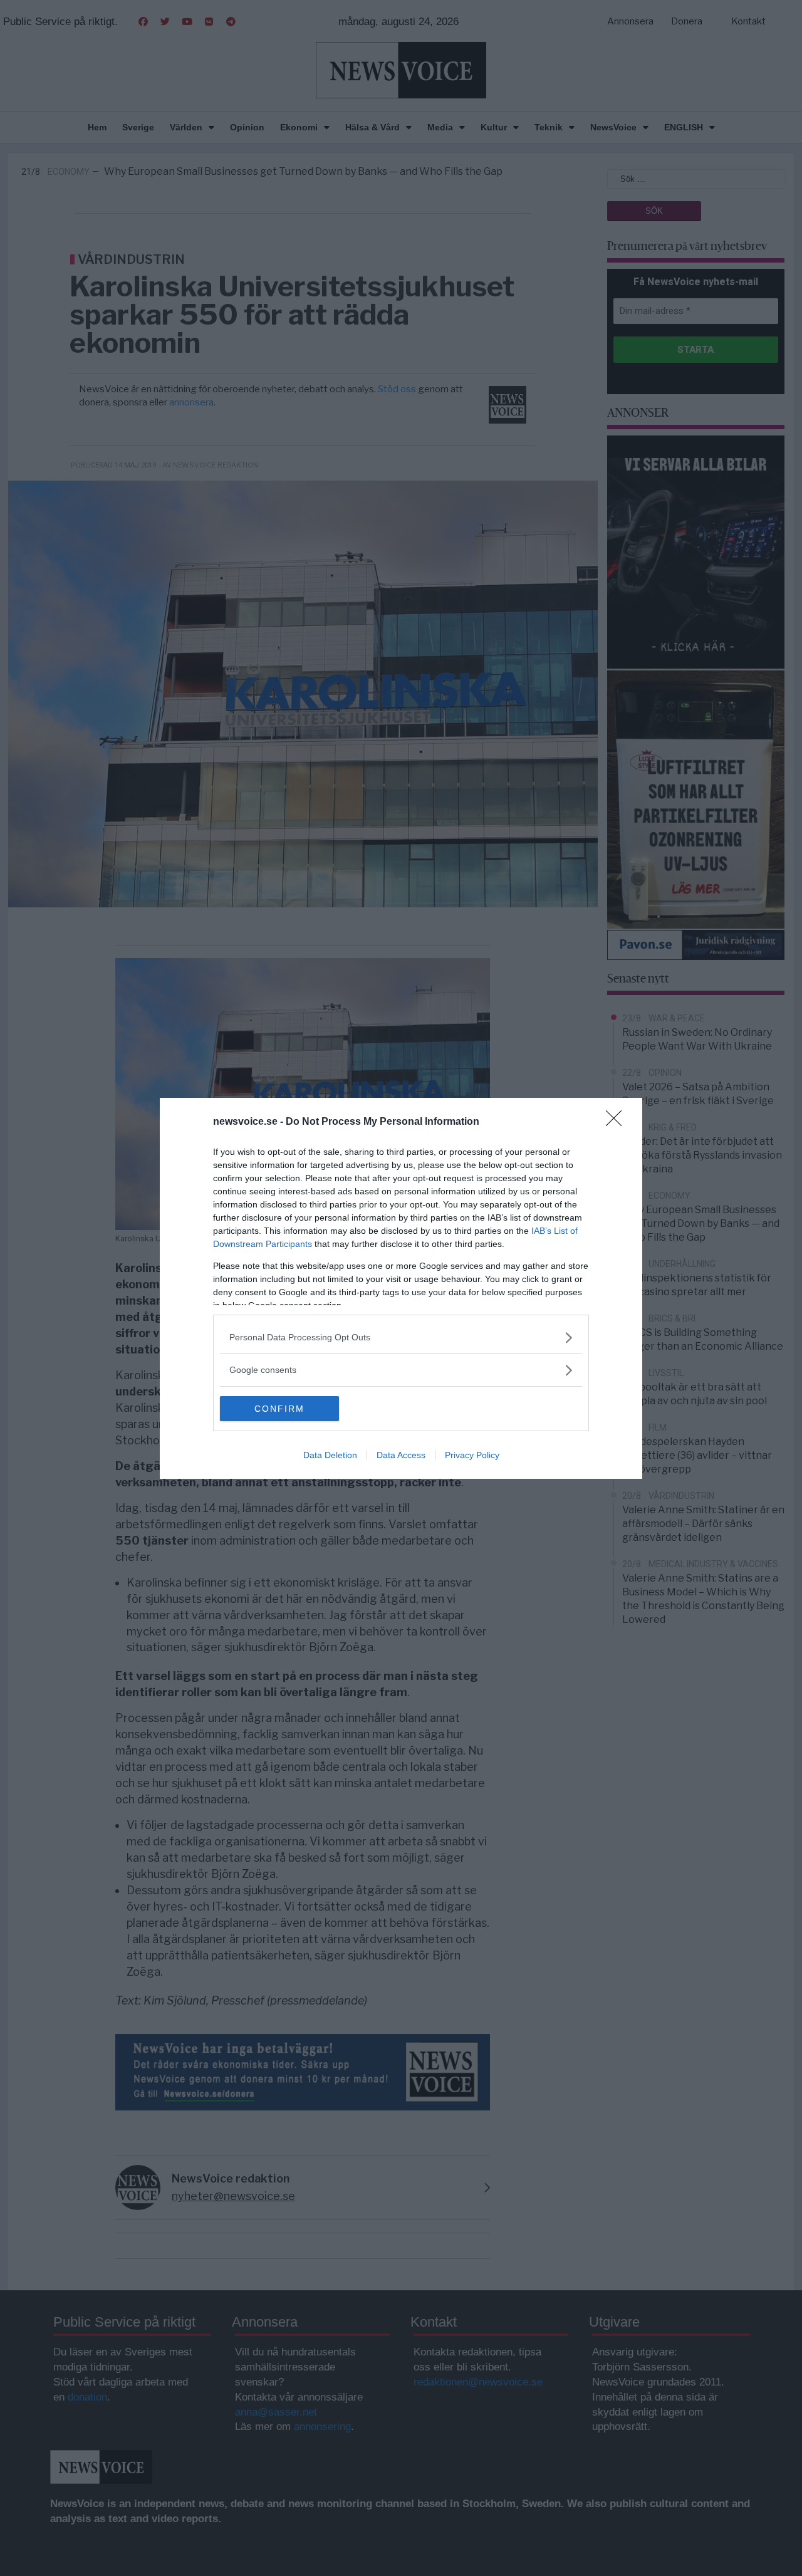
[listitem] (401, 1338)
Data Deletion (330, 1455)
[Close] (618, 1122)
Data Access (401, 1455)
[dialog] (401, 1288)
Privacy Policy (472, 1455)
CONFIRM (279, 1409)
